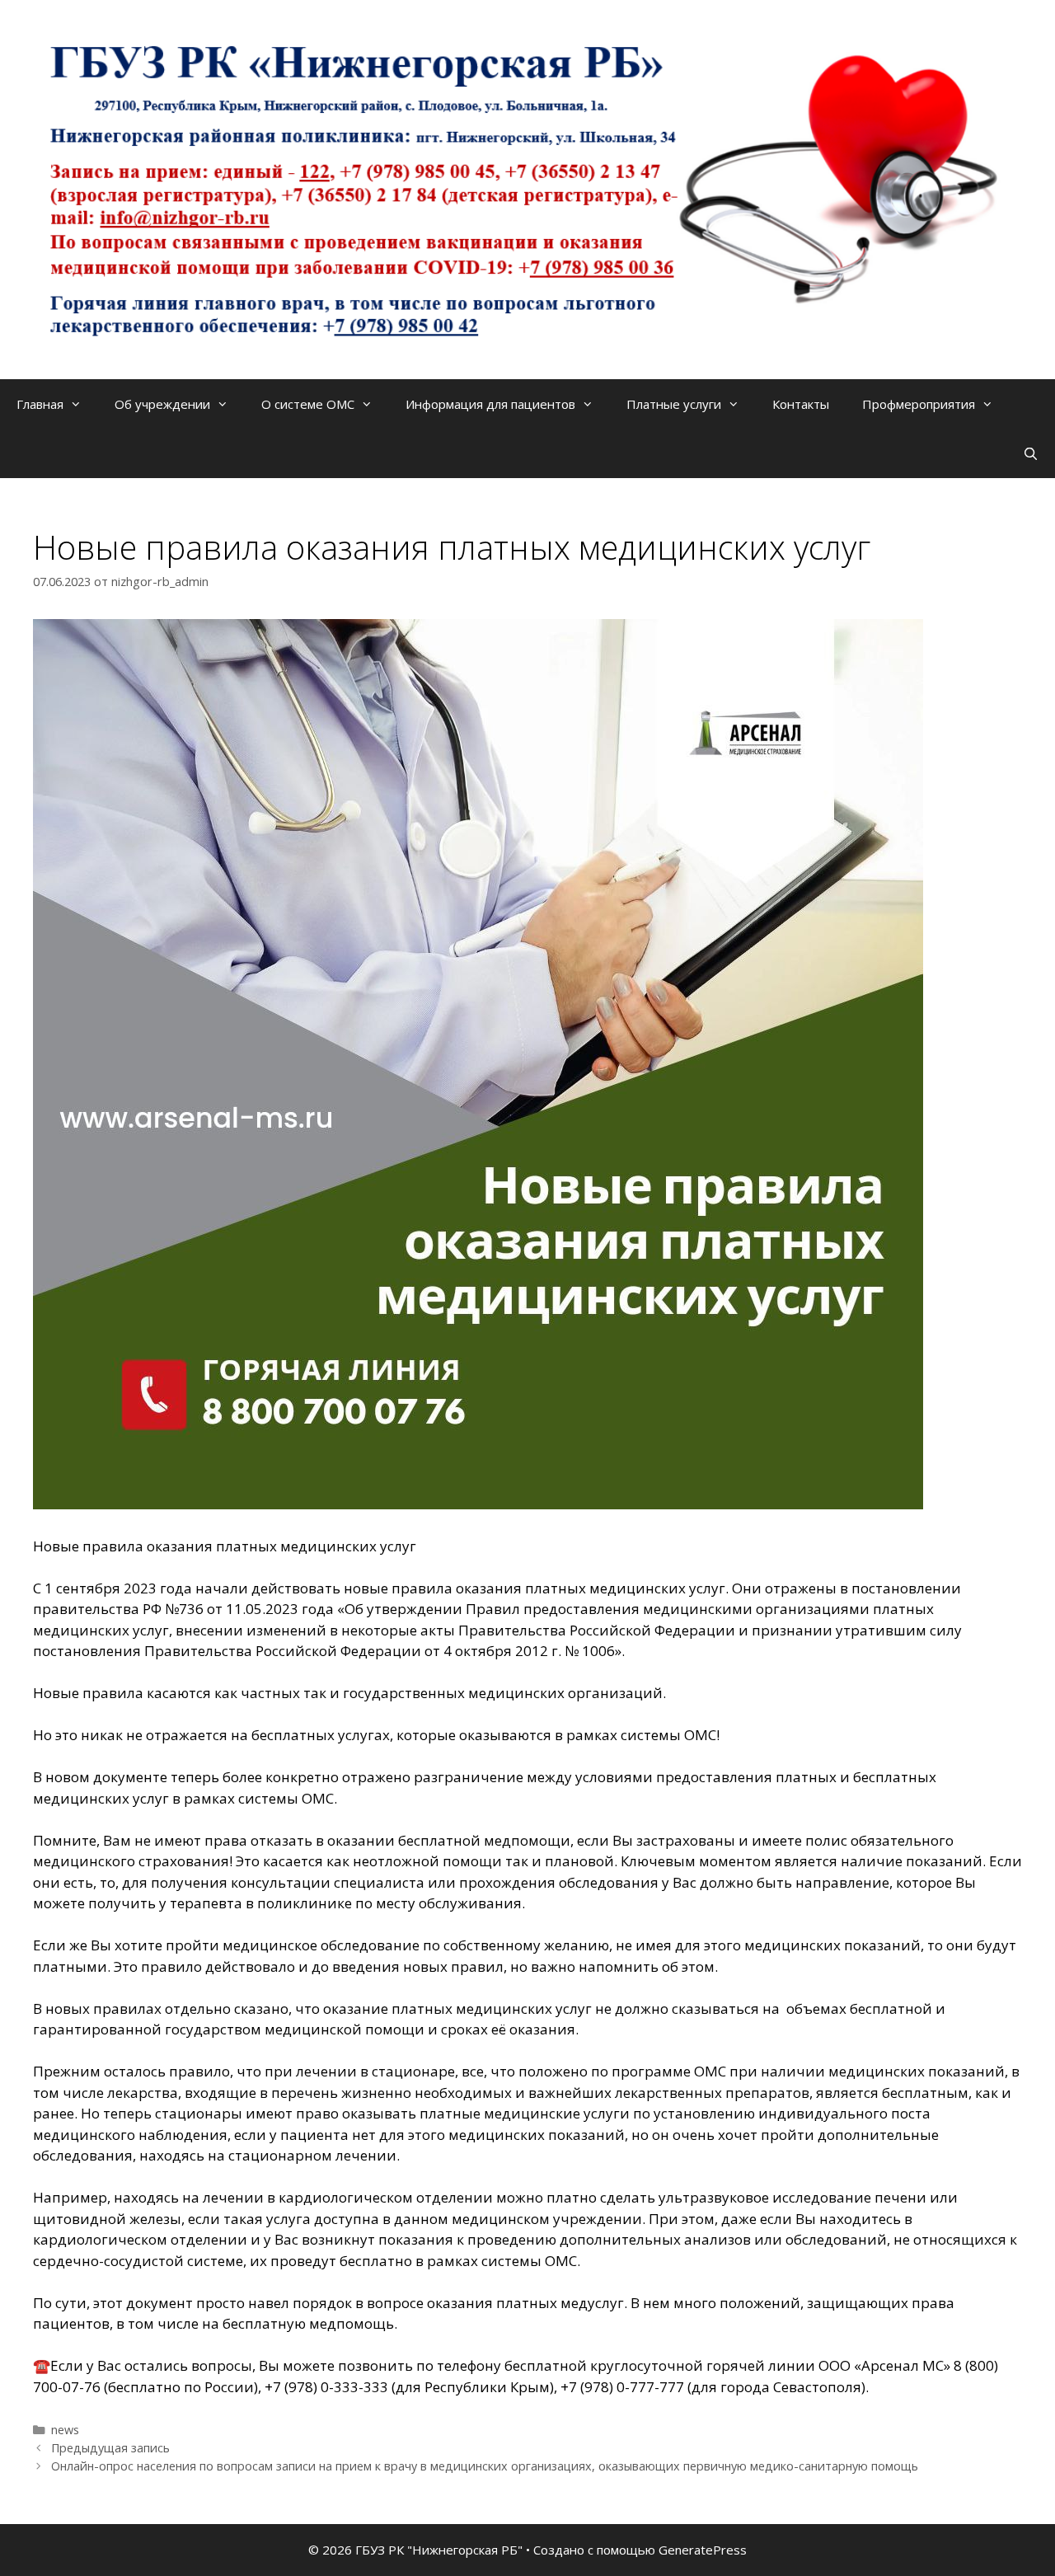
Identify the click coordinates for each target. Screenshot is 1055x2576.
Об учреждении (162, 404)
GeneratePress (703, 2550)
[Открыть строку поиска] (1031, 453)
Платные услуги (674, 404)
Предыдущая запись (110, 2448)
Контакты (801, 404)
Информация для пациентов (490, 404)
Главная (40, 404)
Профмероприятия (919, 404)
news (65, 2430)
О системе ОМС (308, 404)
